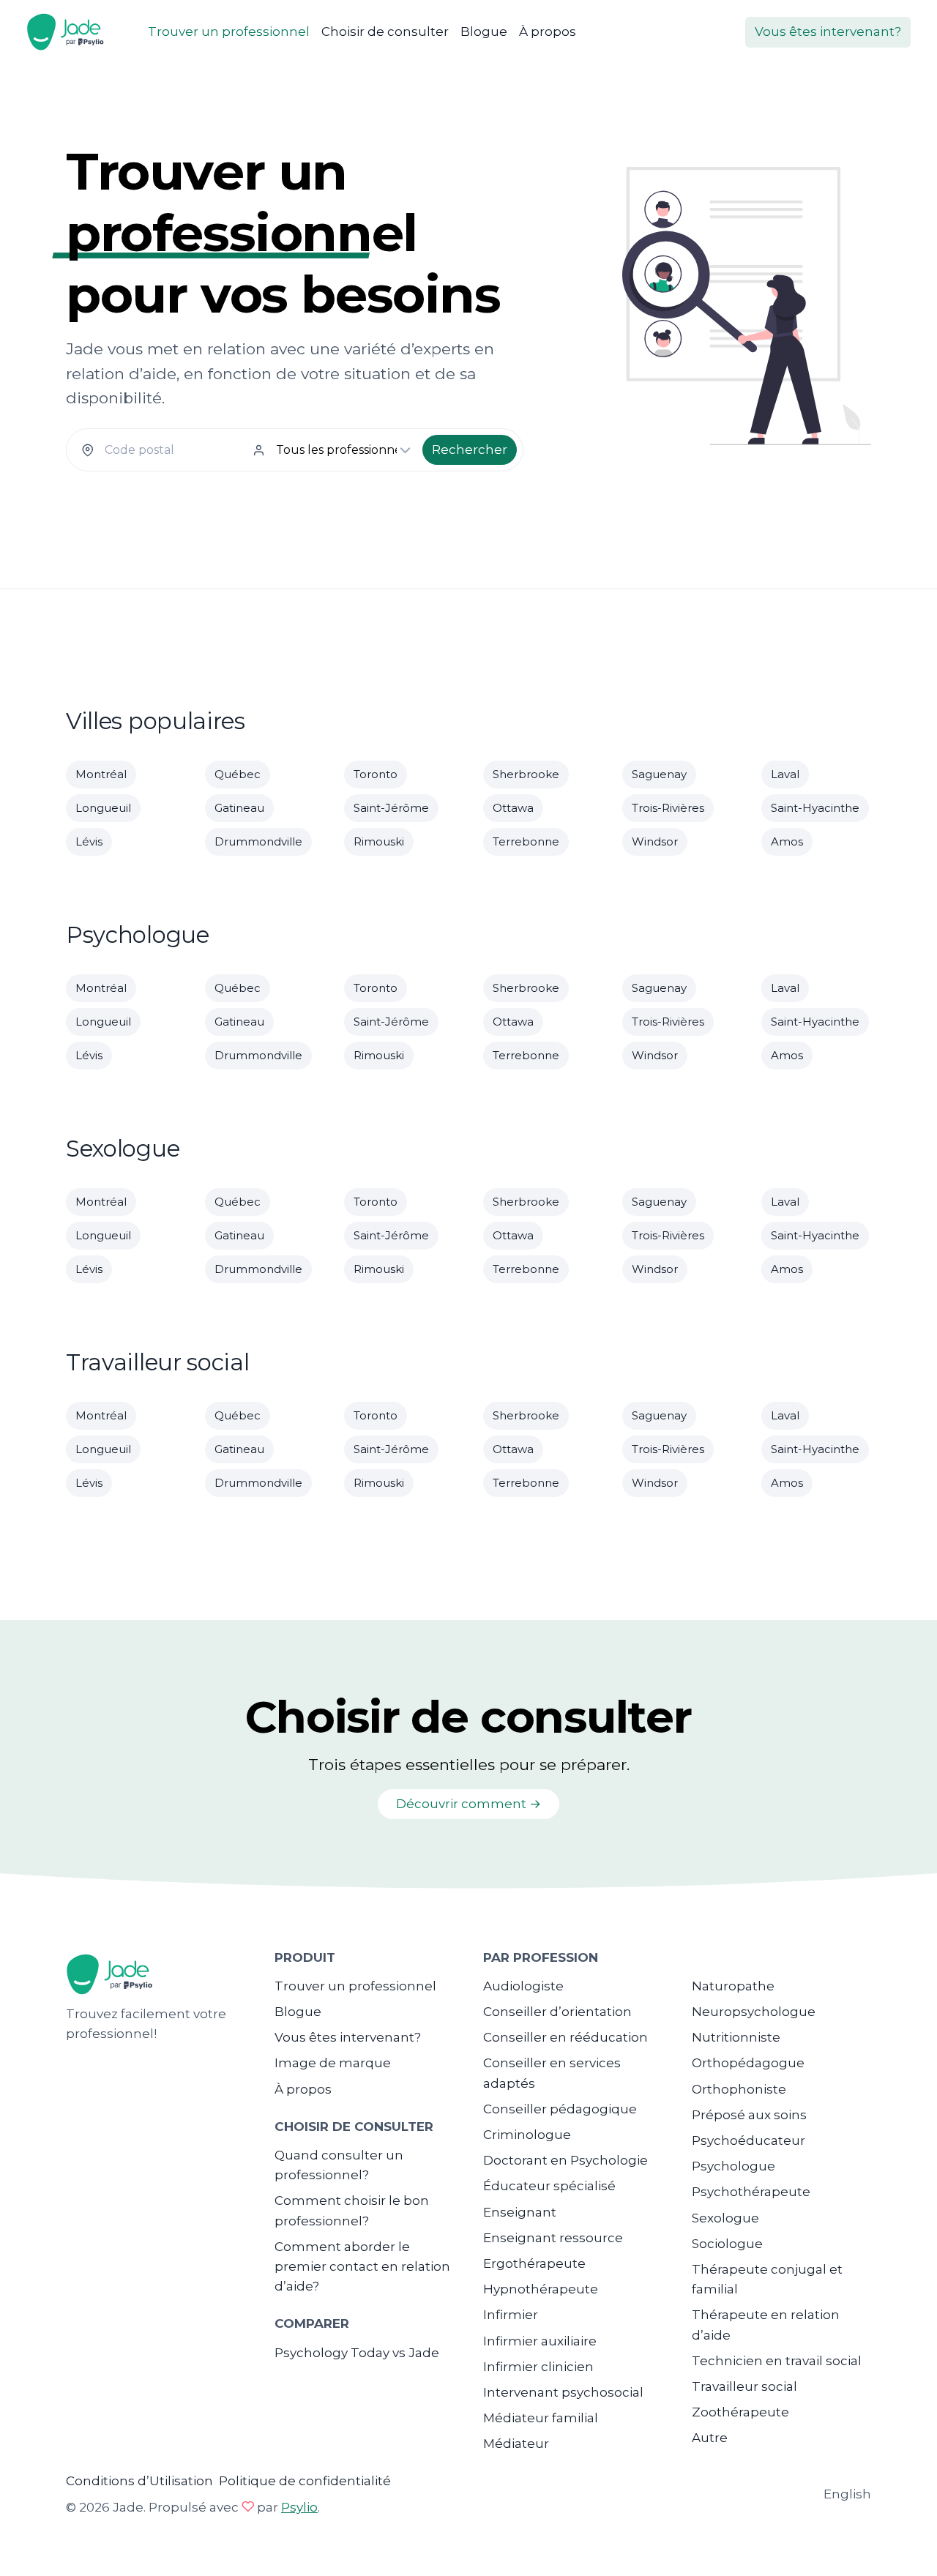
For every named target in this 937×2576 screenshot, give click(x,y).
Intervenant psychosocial (563, 2392)
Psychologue (733, 2166)
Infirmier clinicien (538, 2367)
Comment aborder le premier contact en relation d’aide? (362, 2266)
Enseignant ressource (553, 2238)
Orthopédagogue (748, 2063)
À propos (548, 31)
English (847, 2494)
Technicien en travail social (777, 2361)
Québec (238, 774)
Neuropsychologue (754, 2012)
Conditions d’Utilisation (139, 2481)
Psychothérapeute (751, 2192)
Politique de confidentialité (305, 2481)
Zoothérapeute (740, 2412)
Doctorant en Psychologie (565, 2160)
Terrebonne (526, 841)
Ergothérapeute (534, 2263)
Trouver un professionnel (229, 31)
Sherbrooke (526, 774)
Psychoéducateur (749, 2140)
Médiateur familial (541, 2418)
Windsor (655, 841)
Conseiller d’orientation (557, 2012)
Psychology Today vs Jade (357, 2353)
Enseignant (520, 2212)
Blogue (484, 31)
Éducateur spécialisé (549, 2186)
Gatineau (239, 808)
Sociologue (727, 2244)
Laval (785, 774)
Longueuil (103, 808)
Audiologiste (523, 1986)
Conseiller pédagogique (560, 2109)
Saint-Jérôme (391, 808)
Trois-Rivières (668, 808)
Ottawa (513, 808)
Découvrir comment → (468, 1804)
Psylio (299, 2507)
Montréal (101, 774)
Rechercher (470, 449)
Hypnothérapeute (541, 2289)
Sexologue (725, 2218)
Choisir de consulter (385, 31)
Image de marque (333, 2063)
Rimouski (379, 841)
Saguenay (659, 774)
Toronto (376, 774)
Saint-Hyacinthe (815, 808)
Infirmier (511, 2315)
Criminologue (527, 2135)
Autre (710, 2438)
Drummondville (258, 841)
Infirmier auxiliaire (540, 2341)
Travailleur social (744, 2386)
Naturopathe (733, 1986)
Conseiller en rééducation (565, 2037)
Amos (787, 841)
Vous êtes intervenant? (828, 31)
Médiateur (516, 2444)
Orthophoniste (739, 2089)
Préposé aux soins (749, 2115)
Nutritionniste (736, 2037)
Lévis (89, 841)
